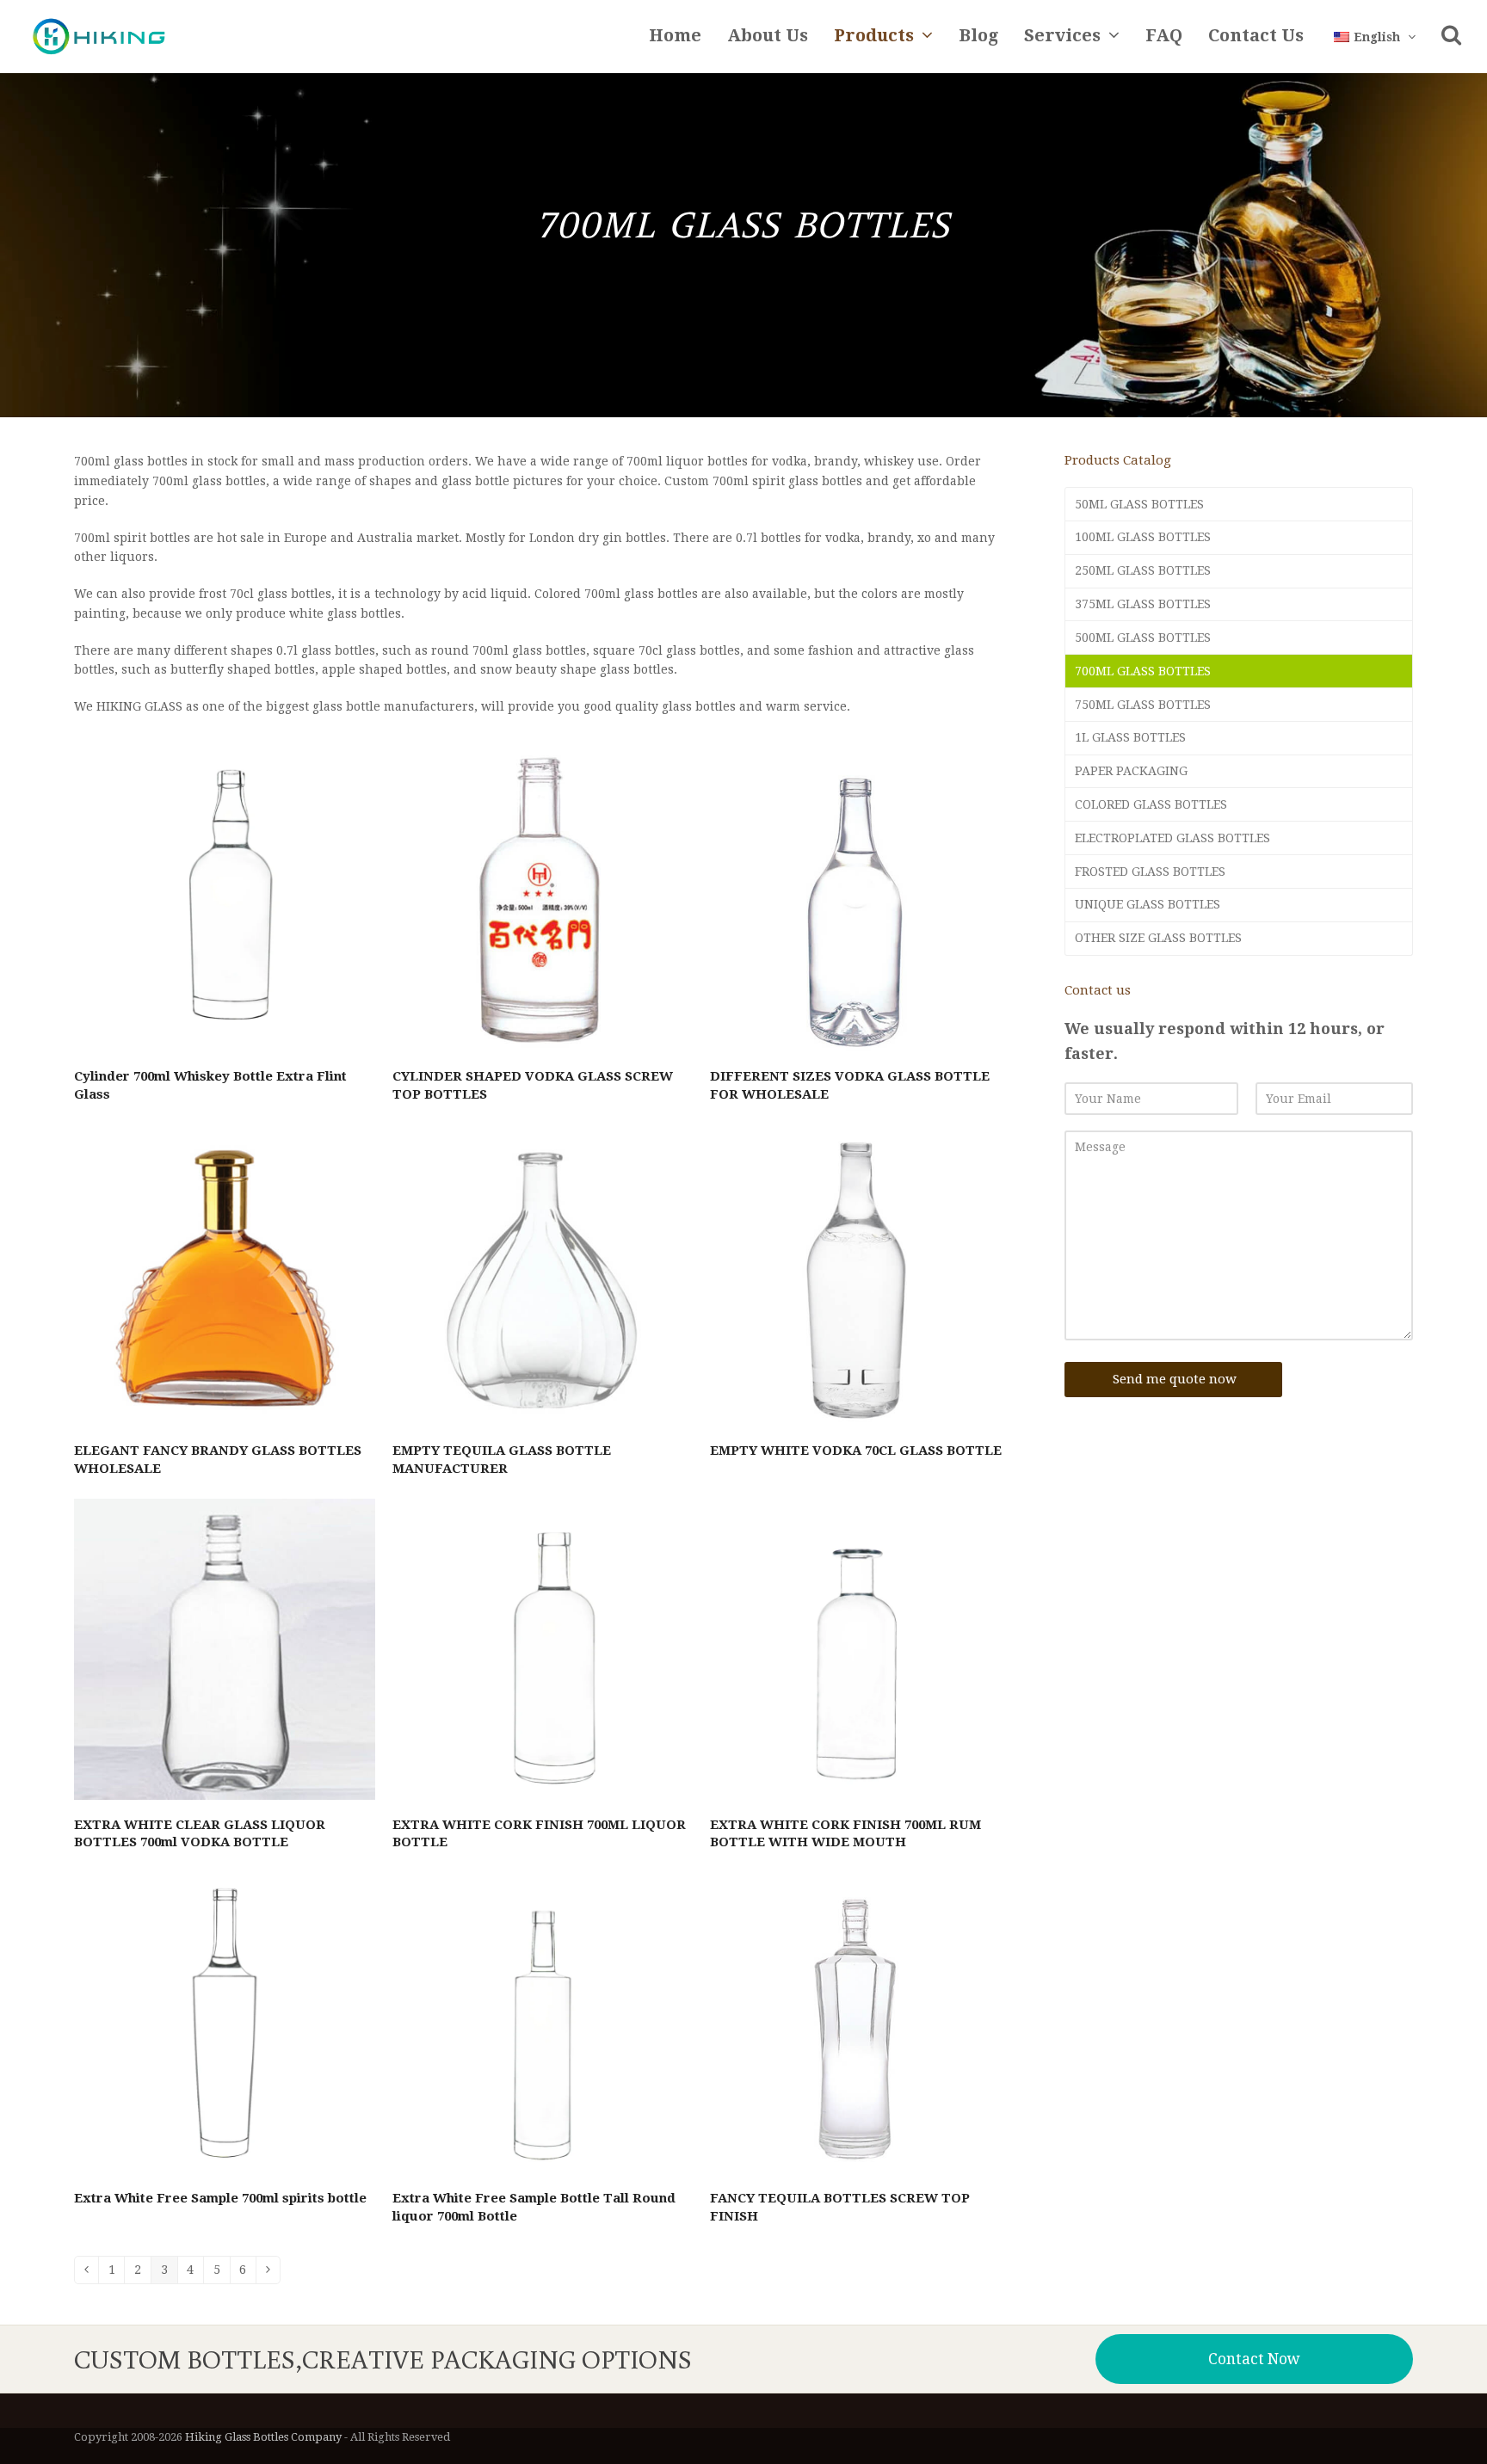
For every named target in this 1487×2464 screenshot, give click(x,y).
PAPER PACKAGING (1131, 771)
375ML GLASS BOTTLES (1143, 604)
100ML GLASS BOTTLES (1143, 537)
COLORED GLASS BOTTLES (1151, 804)
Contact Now (1254, 2359)
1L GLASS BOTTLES (1130, 737)
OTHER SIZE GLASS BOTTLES (1158, 938)
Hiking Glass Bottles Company (263, 2437)
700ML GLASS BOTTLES (1143, 671)
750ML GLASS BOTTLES (1143, 705)
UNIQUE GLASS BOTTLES (1148, 904)
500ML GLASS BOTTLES (1143, 638)
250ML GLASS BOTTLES (1143, 570)
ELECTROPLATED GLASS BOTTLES (1172, 838)
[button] (1451, 37)
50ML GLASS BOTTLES (1139, 504)
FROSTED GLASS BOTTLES (1150, 872)
